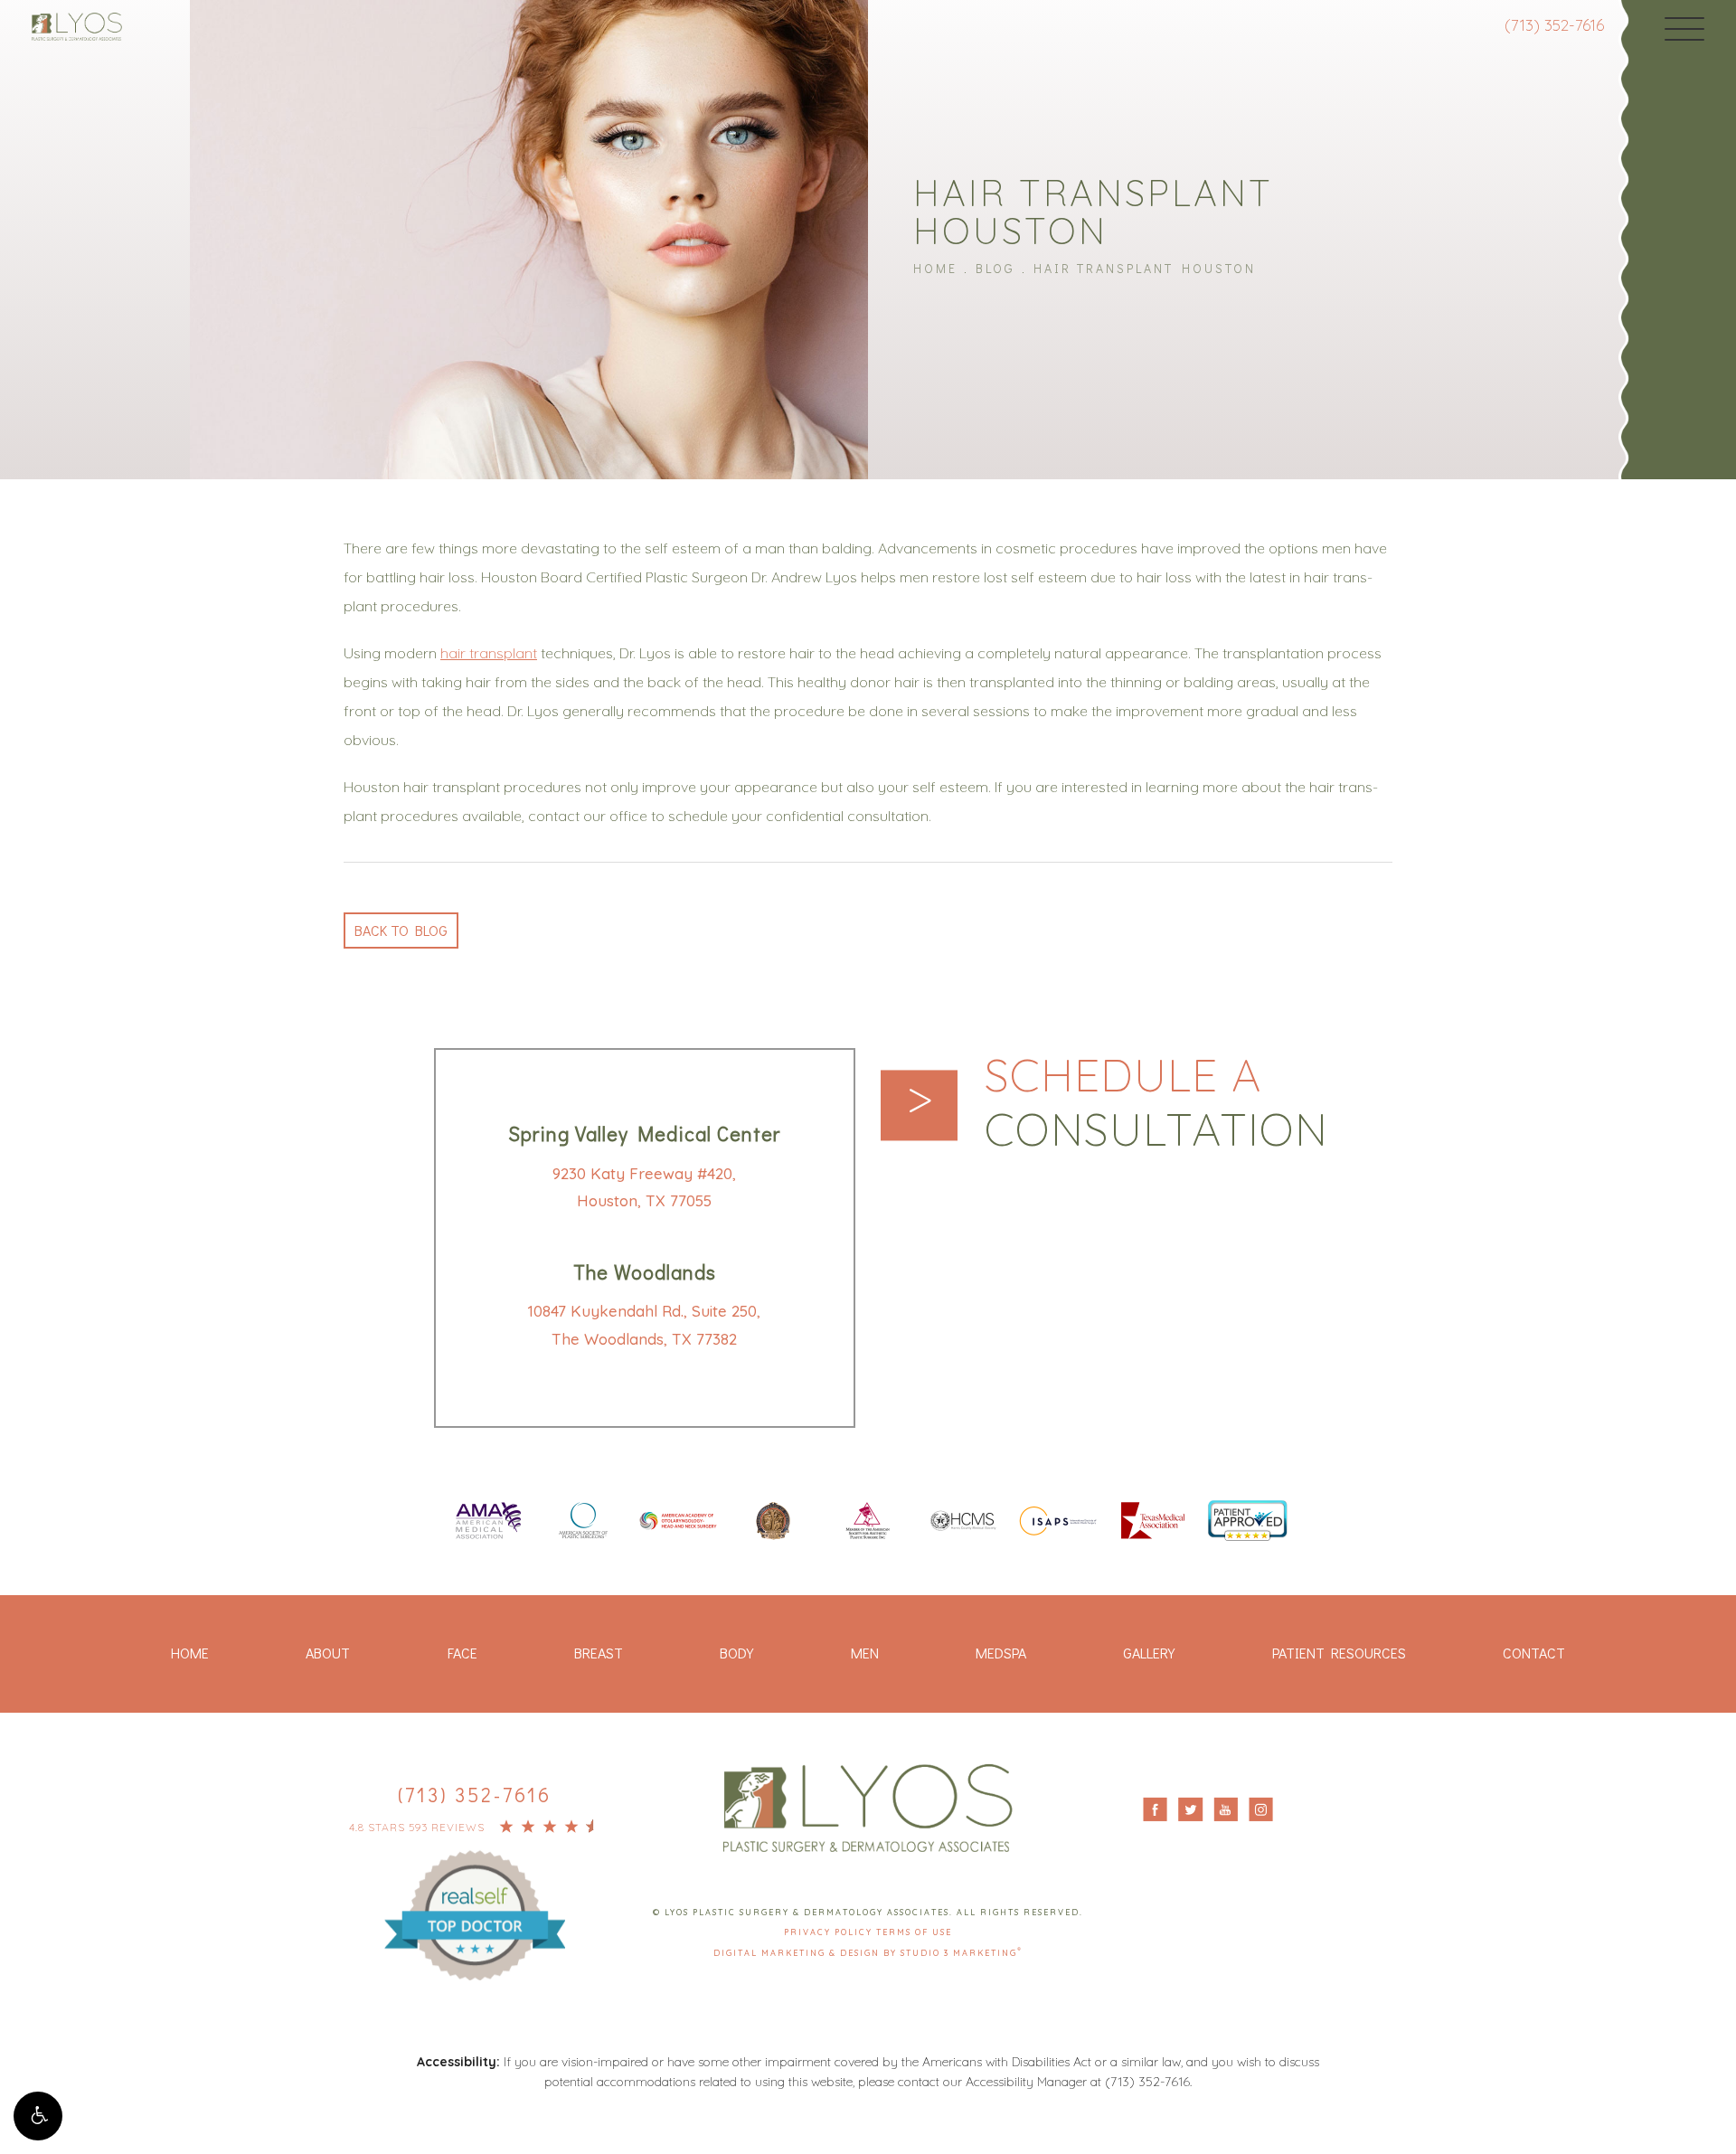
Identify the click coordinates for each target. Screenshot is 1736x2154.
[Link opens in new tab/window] (488, 1522)
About (328, 1653)
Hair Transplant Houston (1145, 268)
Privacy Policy (830, 1932)
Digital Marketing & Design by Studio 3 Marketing (868, 1953)
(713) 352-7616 (1554, 25)
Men (865, 1653)
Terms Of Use (914, 1932)
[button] (38, 2116)
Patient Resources (1339, 1653)
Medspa (1001, 1653)
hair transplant (489, 653)
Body (736, 1653)
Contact (1534, 1653)
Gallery (1149, 1653)
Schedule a (1156, 1102)
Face (462, 1653)
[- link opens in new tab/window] (475, 1897)
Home (935, 268)
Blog (995, 268)
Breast (599, 1653)
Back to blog (401, 930)
